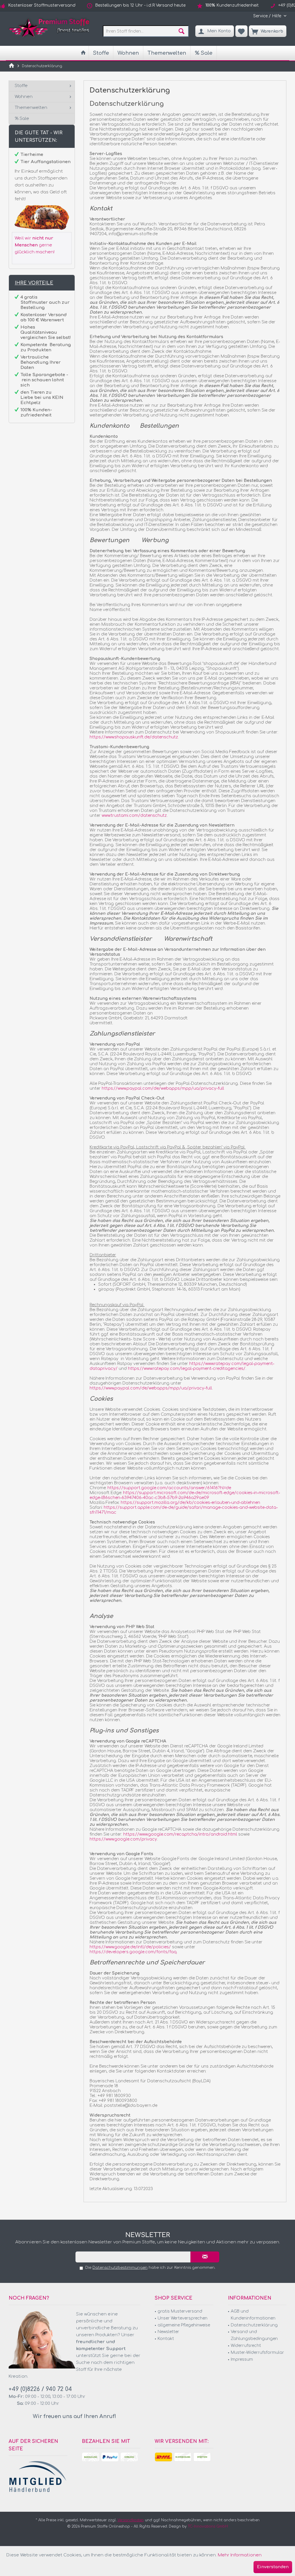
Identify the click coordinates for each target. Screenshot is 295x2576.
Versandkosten (131, 2520)
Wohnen (24, 97)
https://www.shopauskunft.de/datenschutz (134, 737)
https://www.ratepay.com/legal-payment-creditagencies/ (187, 1369)
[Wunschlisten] (241, 31)
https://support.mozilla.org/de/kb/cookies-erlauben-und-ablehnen (190, 1503)
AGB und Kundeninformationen (253, 2315)
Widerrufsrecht (246, 2346)
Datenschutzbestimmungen (120, 2268)
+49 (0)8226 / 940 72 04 (40, 2389)
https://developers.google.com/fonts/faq (133, 1952)
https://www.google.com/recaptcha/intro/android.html (180, 1834)
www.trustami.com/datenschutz (134, 815)
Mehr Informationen (240, 2555)
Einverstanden (273, 2567)
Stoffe (21, 86)
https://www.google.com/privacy (123, 1839)
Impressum (242, 2359)
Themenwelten (31, 108)
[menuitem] (268, 16)
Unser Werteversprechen (183, 2318)
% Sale (22, 119)
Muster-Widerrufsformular (257, 2352)
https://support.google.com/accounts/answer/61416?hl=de (169, 1488)
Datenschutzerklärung (254, 2325)
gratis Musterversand (180, 2311)
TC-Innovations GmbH (208, 2526)
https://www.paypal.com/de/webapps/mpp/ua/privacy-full (163, 1088)
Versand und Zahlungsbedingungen (254, 2335)
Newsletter (168, 2332)
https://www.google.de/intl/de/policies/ (130, 1947)
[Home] (83, 53)
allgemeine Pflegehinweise (184, 2325)
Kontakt (166, 2339)
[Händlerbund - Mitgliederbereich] (38, 2477)
